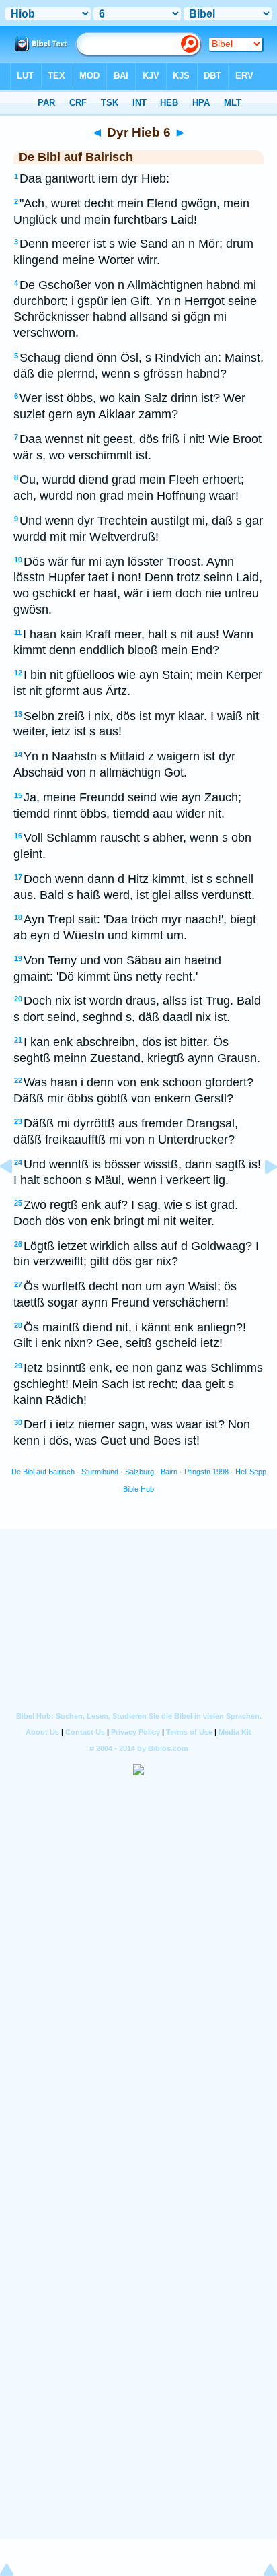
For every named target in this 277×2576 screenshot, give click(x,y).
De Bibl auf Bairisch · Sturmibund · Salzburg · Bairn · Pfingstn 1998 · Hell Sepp (139, 1472)
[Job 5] (17, 1197)
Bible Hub (138, 1489)
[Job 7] (260, 1197)
